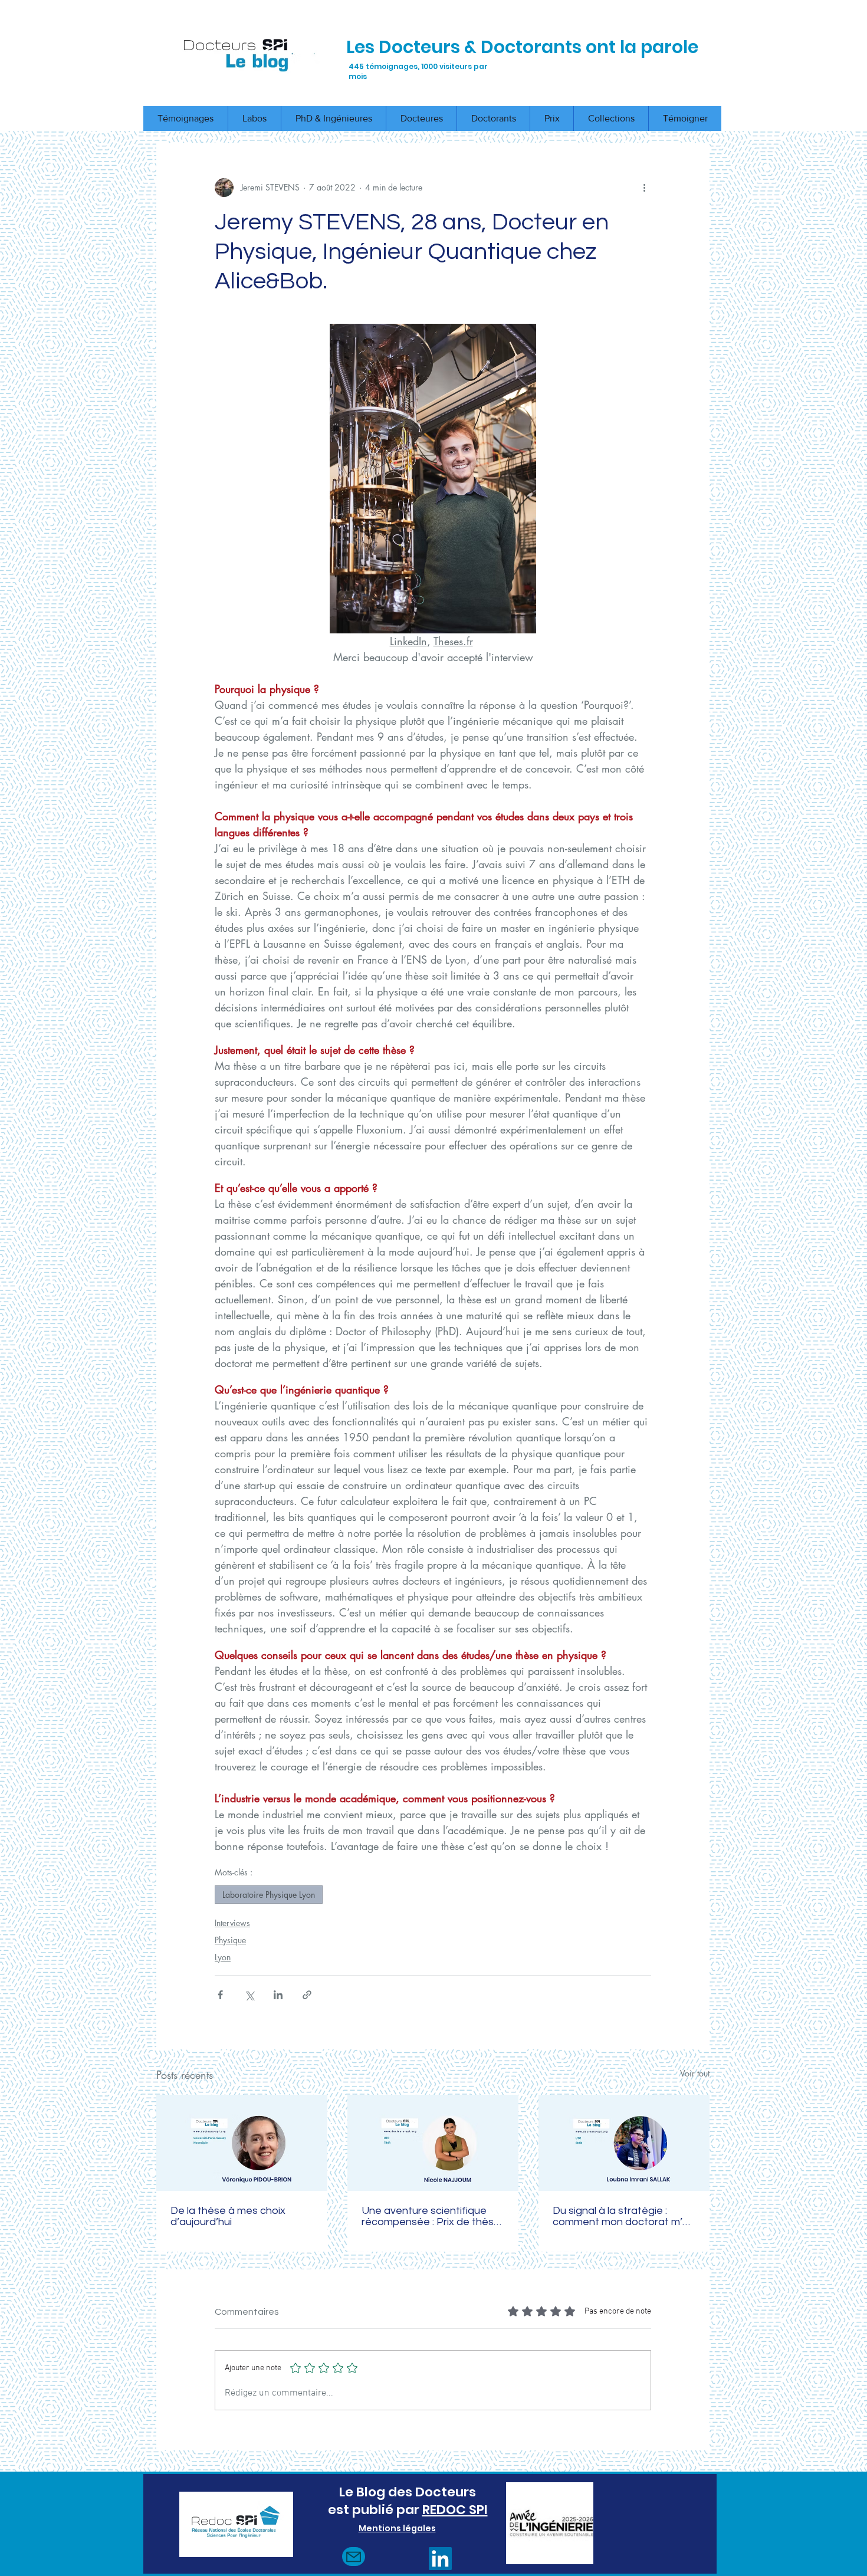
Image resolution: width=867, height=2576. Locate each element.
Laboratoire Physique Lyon (269, 1895)
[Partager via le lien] (307, 1995)
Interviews (232, 1923)
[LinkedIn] (440, 2559)
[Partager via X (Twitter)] (249, 1995)
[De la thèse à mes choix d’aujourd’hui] (242, 2143)
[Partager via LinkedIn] (278, 1995)
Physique (230, 1940)
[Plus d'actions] (644, 188)
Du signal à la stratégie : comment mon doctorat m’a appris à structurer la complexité (621, 2216)
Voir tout (695, 2073)
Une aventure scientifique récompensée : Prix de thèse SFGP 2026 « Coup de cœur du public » (431, 2216)
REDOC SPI (455, 2510)
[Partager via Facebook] (220, 1995)
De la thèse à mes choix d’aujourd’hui (228, 2216)
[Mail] (354, 2557)
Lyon (223, 1957)
